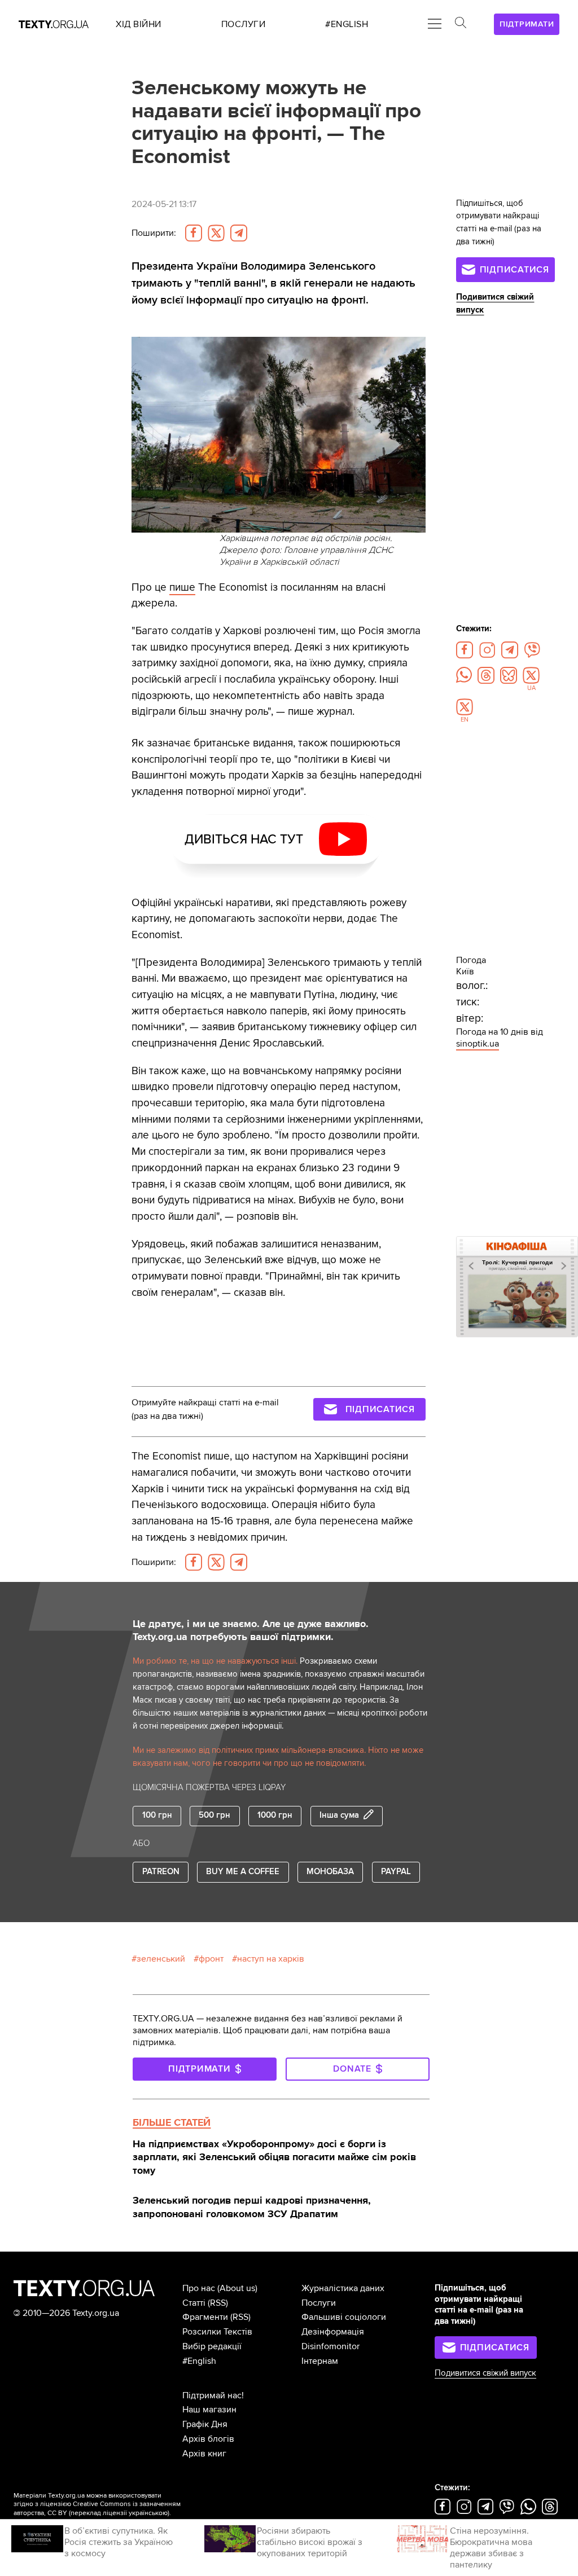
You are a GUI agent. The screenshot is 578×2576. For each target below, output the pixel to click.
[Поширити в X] (216, 233)
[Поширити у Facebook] (194, 233)
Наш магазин (209, 2410)
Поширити (154, 233)
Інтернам (320, 2361)
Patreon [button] (161, 1872)
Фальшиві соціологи (344, 2317)
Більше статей (172, 2122)
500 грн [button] (214, 1815)
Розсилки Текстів (217, 2332)
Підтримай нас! (213, 2395)
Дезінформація (333, 2332)
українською (148, 2513)
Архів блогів (208, 2439)
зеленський (161, 1959)
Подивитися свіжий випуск (485, 2373)
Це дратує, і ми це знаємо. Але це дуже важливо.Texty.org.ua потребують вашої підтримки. (251, 1630)
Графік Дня (205, 2424)
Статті (194, 2303)
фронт (211, 1959)
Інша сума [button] (339, 1816)
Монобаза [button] (330, 1872)
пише (182, 587)
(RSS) (218, 2303)
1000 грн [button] (275, 1815)
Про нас (199, 2288)
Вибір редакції (212, 2346)
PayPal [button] (396, 1872)
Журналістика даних (343, 2288)
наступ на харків (271, 1959)
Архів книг (204, 2454)
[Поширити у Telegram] (239, 233)
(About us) (237, 2288)
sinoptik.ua (478, 1044)
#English (199, 2361)
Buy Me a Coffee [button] (243, 1872)
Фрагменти (205, 2317)
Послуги (319, 2303)
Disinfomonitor (330, 2346)
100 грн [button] (157, 1815)
